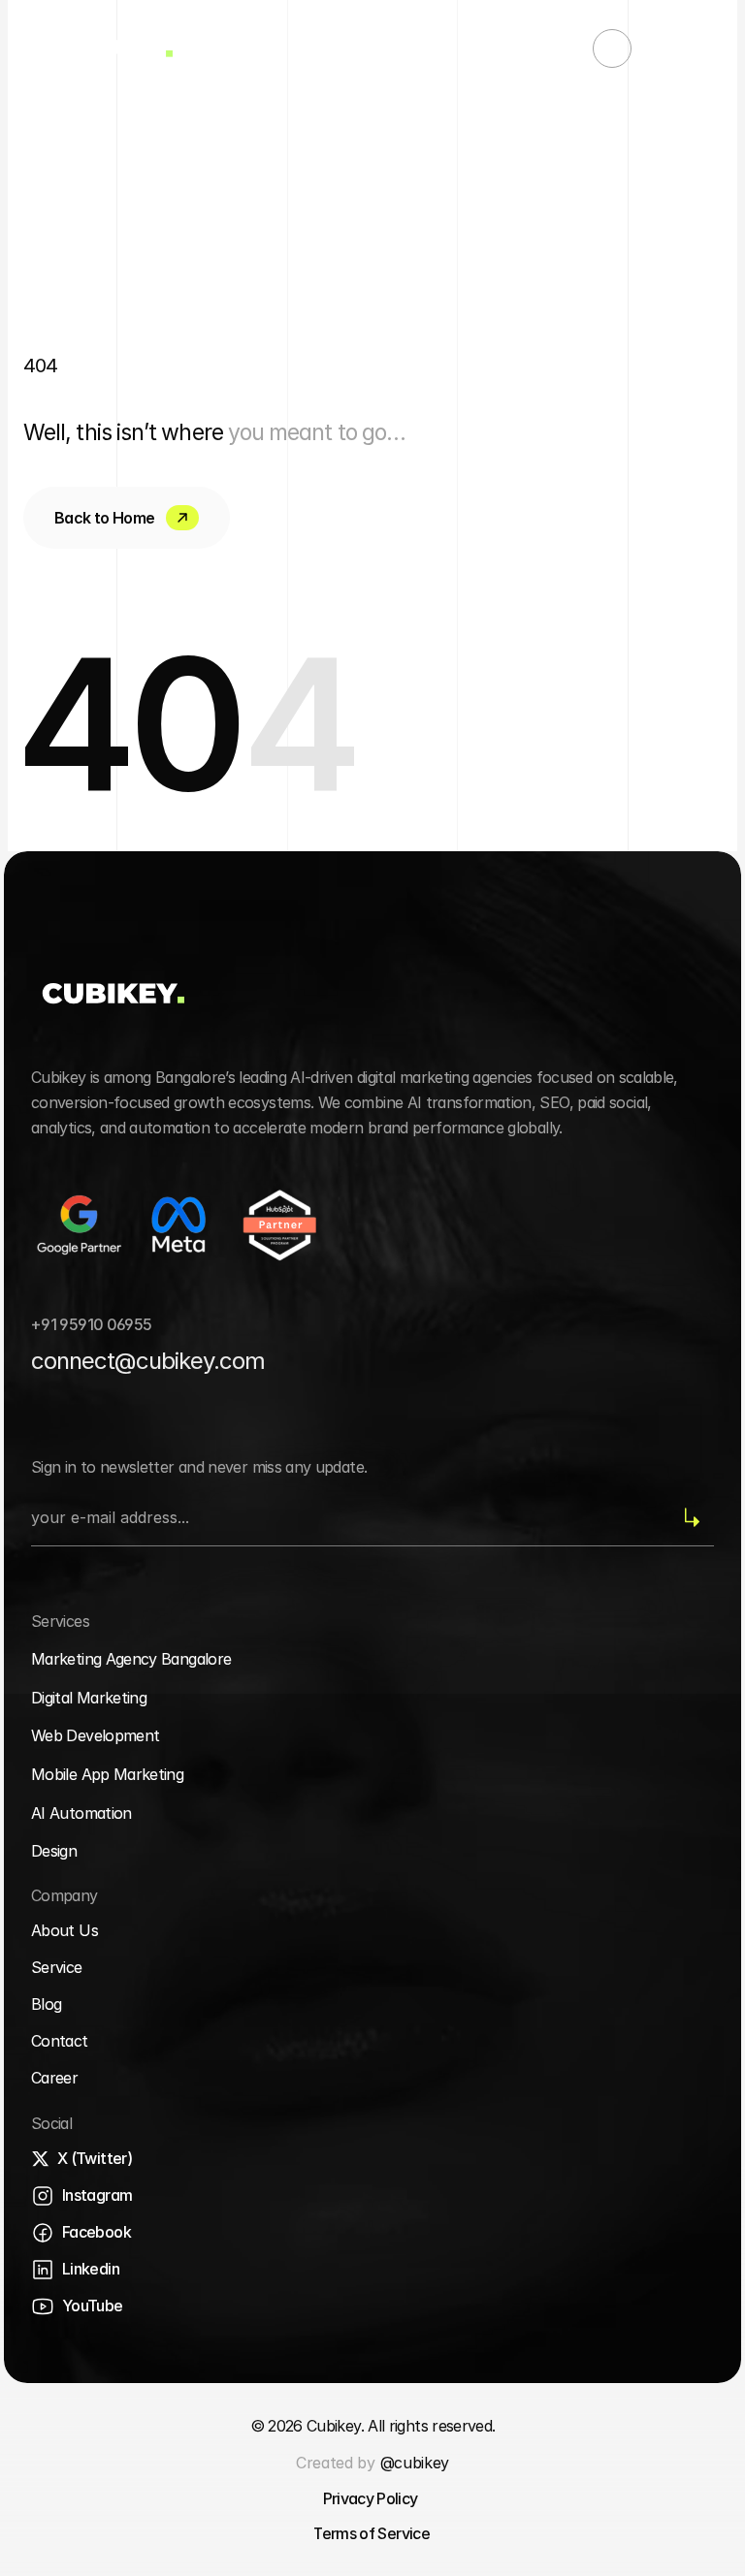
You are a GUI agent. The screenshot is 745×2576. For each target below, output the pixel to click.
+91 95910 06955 (91, 1324)
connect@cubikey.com (148, 1361)
